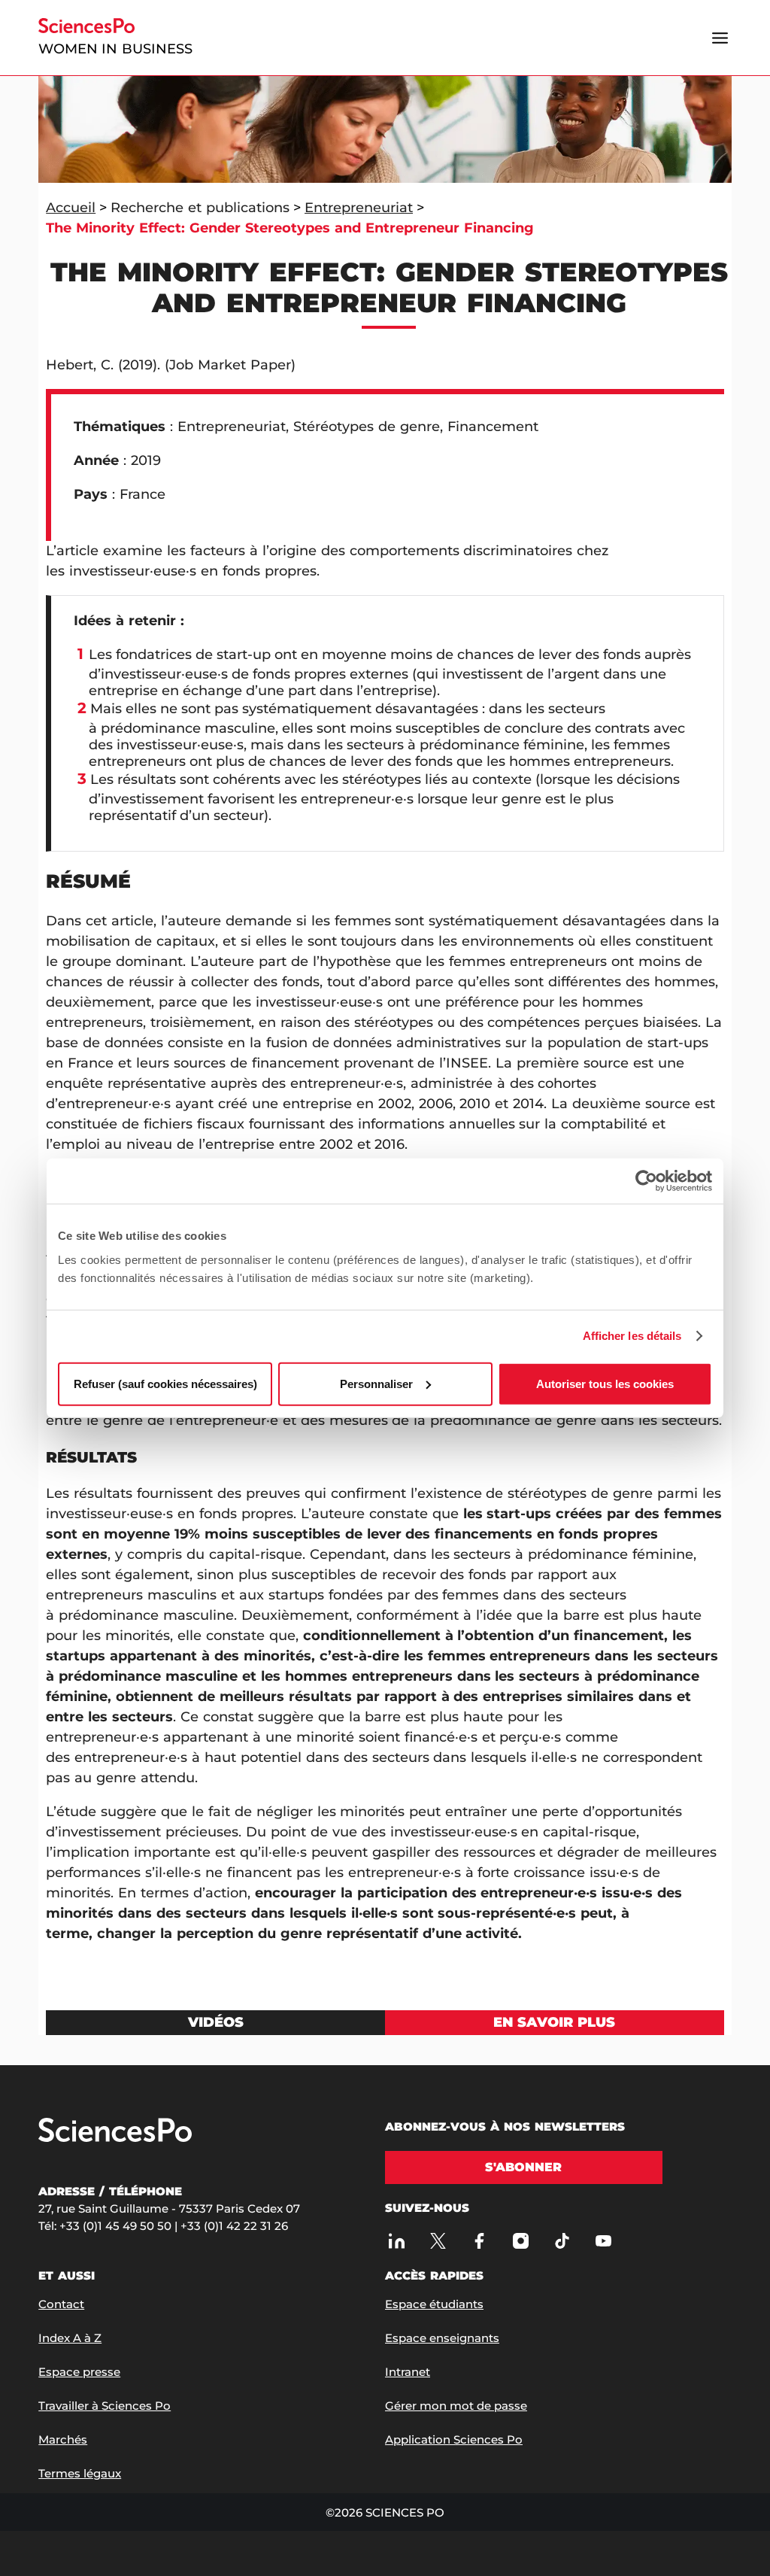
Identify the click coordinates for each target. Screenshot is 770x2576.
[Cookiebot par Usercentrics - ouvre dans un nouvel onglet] (646, 1181)
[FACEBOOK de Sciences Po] (479, 2240)
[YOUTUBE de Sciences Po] (603, 2240)
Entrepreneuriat (359, 208)
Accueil (71, 208)
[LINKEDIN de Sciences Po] (396, 2240)
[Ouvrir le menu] (720, 38)
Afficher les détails (632, 1336)
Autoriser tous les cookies (605, 1383)
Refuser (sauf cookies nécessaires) (165, 1383)
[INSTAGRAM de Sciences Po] (520, 2240)
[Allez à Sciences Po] (115, 2131)
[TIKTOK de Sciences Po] (562, 2240)
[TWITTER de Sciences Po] (438, 2240)
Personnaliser (376, 1383)
